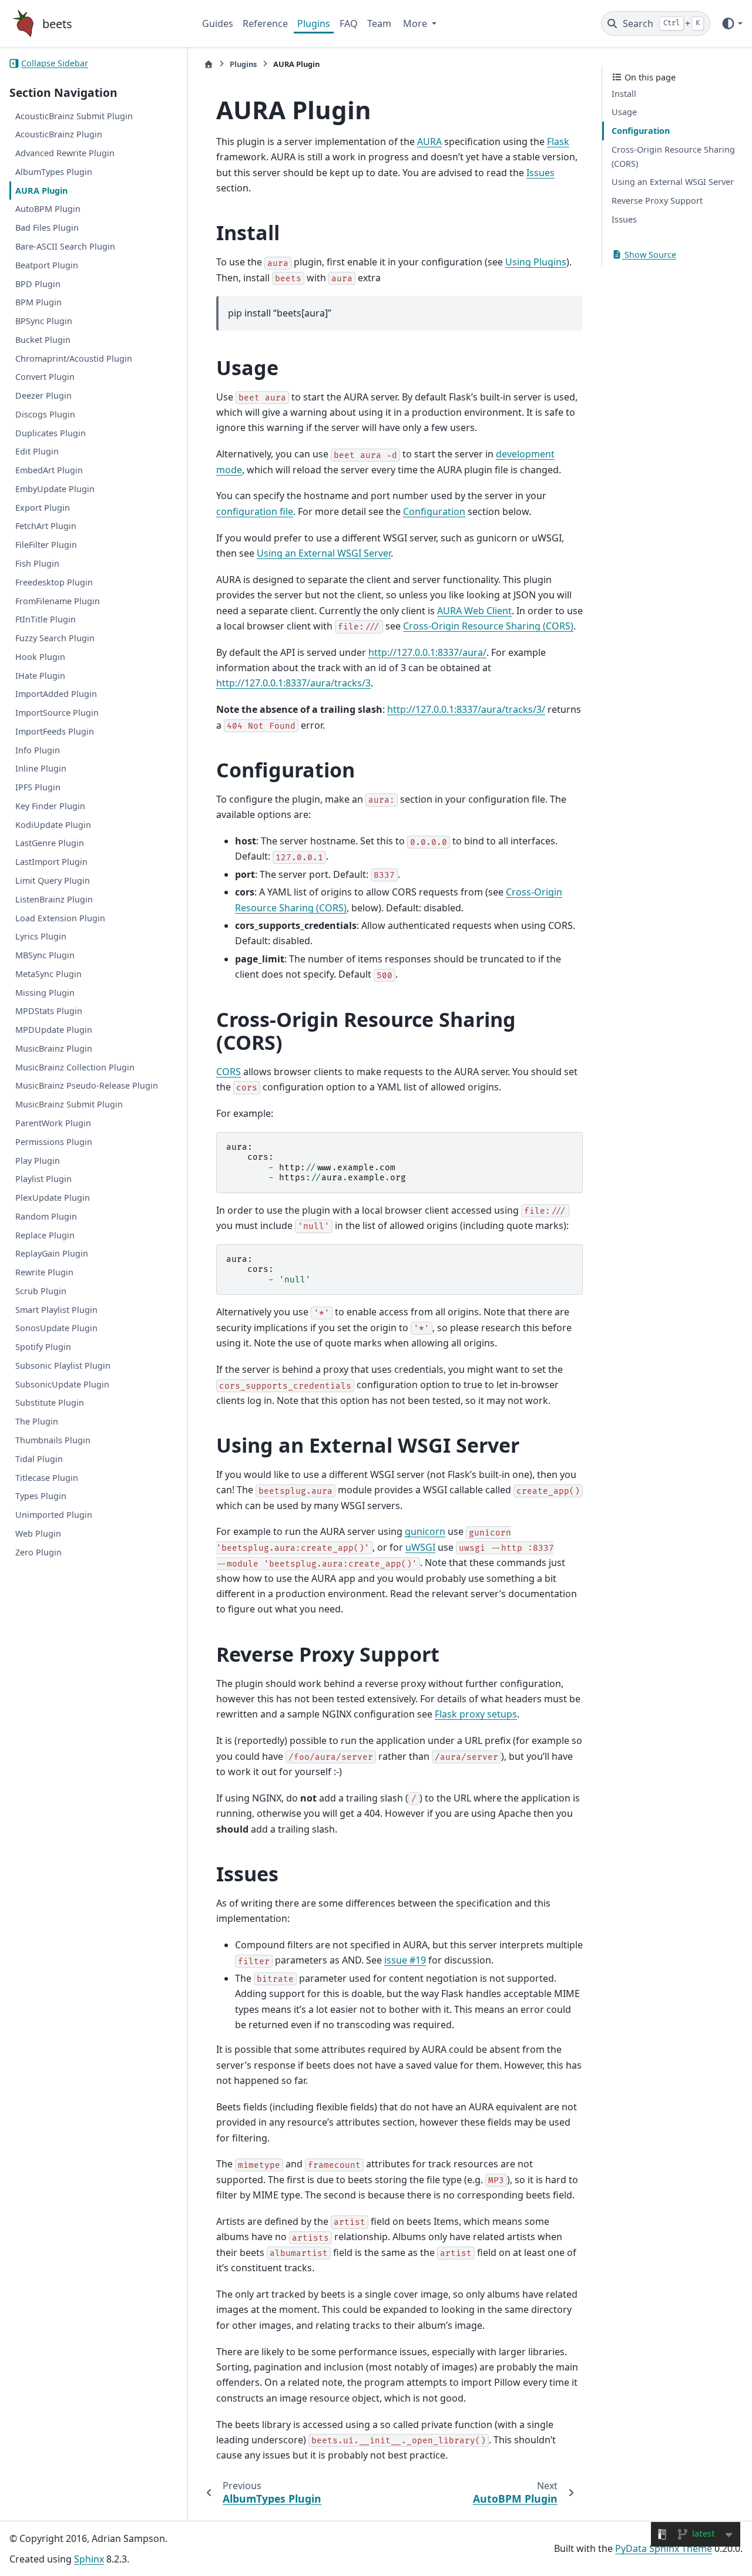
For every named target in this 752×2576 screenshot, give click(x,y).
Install (624, 94)
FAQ (349, 23)
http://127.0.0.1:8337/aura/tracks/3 (293, 683)
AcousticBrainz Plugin (59, 135)
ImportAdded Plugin (56, 694)
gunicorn (425, 1531)
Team (379, 23)
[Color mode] (732, 23)
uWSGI (420, 1547)
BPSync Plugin (44, 321)
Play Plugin (38, 1161)
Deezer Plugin (43, 395)
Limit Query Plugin (53, 880)
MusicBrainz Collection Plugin (75, 1067)
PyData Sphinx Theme (664, 2548)
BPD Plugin (38, 284)
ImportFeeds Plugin (55, 731)
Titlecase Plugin (47, 1478)
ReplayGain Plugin (52, 1254)
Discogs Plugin (45, 414)
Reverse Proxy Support (657, 201)
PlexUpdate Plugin (53, 1198)
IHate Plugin (40, 676)
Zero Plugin (38, 1552)
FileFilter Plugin (46, 545)
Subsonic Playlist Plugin (63, 1366)
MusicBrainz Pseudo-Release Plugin (87, 1086)
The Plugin (37, 1421)
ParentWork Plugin (53, 1123)
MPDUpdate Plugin (54, 1030)
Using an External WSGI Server (673, 182)
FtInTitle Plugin (46, 620)
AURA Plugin (41, 191)
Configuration (641, 131)
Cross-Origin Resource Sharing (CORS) (673, 156)
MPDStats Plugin (49, 1011)
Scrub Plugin (41, 1291)
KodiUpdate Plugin (53, 825)
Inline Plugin (41, 769)
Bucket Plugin (43, 340)
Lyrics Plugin (41, 937)
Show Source (649, 255)
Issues (624, 219)
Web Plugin (38, 1533)
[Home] (209, 64)
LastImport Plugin (51, 862)
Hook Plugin (40, 657)
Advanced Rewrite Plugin (65, 153)
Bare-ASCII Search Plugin (65, 246)
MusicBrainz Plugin (54, 1048)
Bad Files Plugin (47, 228)
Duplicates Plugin (51, 433)
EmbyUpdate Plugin (55, 489)
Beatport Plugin (47, 265)
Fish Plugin (37, 563)
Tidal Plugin (39, 1459)
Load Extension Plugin (60, 918)
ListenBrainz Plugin (54, 899)
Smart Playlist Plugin (56, 1310)
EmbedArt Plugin (49, 470)
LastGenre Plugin (50, 843)
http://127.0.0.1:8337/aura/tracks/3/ (466, 709)
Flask (558, 142)
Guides (218, 23)
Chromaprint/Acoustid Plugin (74, 358)
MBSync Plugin (45, 955)
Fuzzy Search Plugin (55, 638)
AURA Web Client (474, 611)
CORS (229, 1072)
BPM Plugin (38, 303)
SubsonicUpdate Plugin (62, 1384)
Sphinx (89, 2559)
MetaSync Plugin (48, 974)
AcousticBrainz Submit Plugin (74, 116)
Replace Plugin (45, 1235)
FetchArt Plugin (46, 526)
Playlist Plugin (43, 1179)
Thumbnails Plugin (53, 1440)
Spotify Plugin (43, 1347)
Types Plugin (41, 1496)
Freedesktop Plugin (54, 582)
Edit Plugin (37, 452)
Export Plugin (43, 508)
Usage (624, 112)
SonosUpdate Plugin (56, 1329)
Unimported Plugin (54, 1515)
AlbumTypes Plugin (54, 172)
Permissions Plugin (54, 1142)
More (416, 23)
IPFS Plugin (38, 787)
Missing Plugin (45, 993)
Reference (265, 23)
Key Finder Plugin (50, 806)
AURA (429, 142)
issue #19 (405, 1960)
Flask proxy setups (476, 1714)
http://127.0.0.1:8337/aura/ (427, 652)
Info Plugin (38, 750)
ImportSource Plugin (57, 713)
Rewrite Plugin (44, 1272)
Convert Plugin (45, 377)
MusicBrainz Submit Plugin (69, 1104)
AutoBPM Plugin (48, 209)
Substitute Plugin (50, 1403)
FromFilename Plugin (58, 601)
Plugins (314, 23)
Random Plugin (46, 1216)
